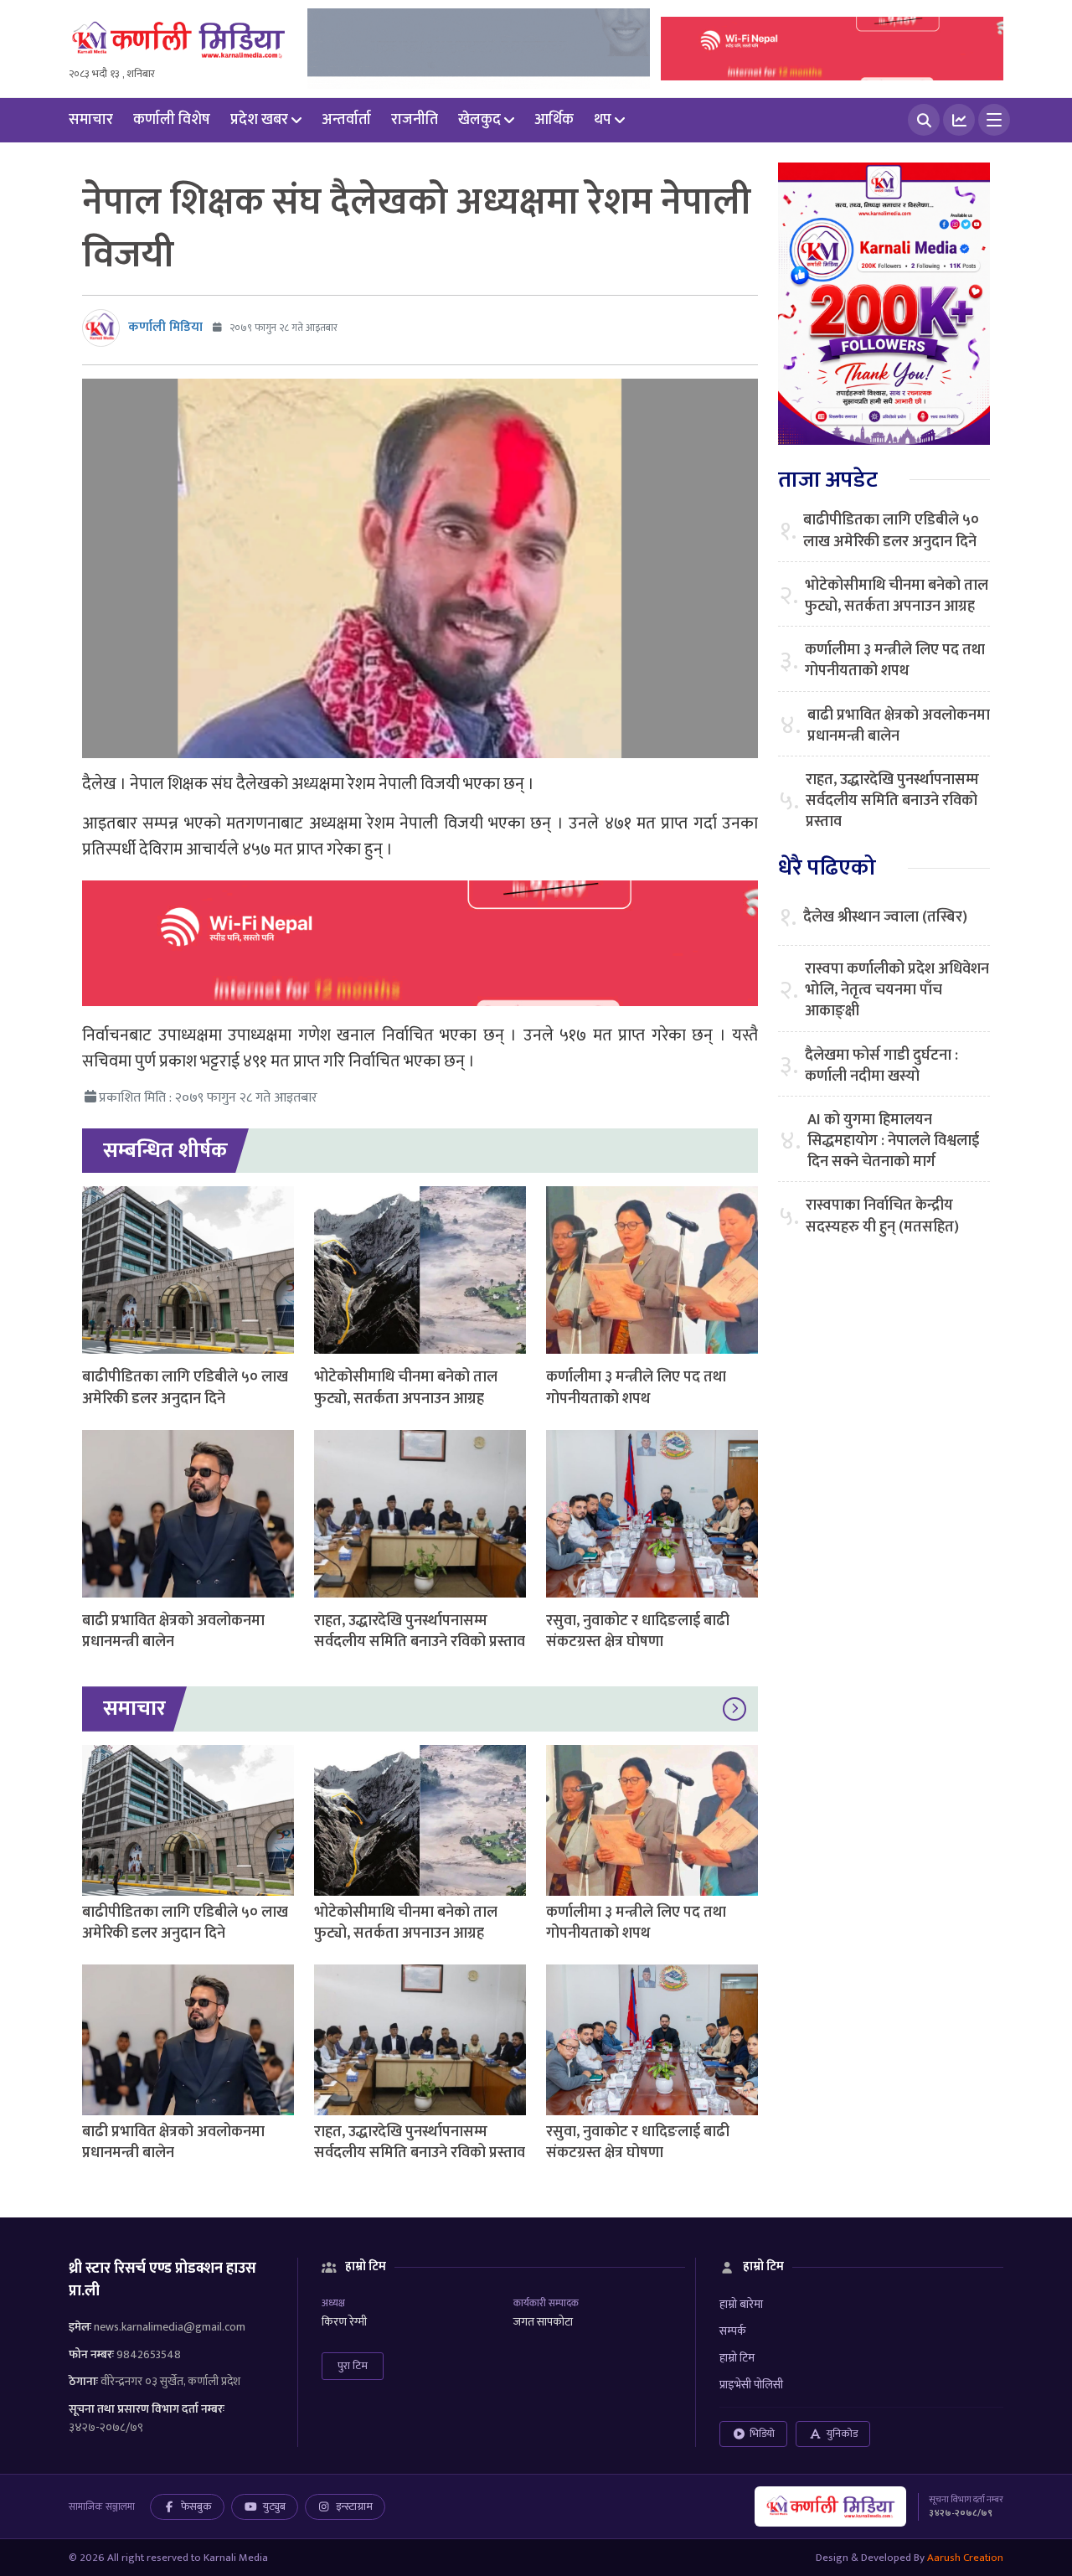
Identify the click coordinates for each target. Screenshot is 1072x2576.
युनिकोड (842, 2434)
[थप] (994, 120)
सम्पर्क (733, 2331)
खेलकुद (479, 120)
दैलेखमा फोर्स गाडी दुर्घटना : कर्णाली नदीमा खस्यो (881, 1066)
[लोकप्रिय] (959, 120)
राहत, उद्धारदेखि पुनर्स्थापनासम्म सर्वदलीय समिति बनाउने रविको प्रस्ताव (420, 1631)
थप (603, 120)
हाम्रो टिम (737, 2358)
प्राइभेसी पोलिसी (751, 2385)
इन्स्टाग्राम (354, 2506)
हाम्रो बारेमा (741, 2304)
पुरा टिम (353, 2366)
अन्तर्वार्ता (346, 120)
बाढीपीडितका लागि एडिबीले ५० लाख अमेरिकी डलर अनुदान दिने (185, 1388)
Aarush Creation (965, 2558)
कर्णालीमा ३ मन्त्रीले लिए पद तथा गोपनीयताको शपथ (636, 1388)
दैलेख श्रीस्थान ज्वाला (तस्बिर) (885, 918)
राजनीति (415, 120)
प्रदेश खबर (259, 120)
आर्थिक (554, 120)
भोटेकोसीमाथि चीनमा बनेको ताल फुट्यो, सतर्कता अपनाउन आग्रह (406, 1388)
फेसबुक (196, 2506)
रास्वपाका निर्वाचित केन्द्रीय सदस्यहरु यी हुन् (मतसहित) (882, 1216)
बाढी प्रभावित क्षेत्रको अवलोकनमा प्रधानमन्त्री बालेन (173, 1631)
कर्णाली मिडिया (165, 327)
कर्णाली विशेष (172, 120)
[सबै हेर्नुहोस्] (734, 1709)
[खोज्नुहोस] (924, 120)
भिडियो (762, 2434)
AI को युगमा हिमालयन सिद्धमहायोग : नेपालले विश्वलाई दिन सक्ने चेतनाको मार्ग (893, 1142)
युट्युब (274, 2506)
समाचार (91, 120)
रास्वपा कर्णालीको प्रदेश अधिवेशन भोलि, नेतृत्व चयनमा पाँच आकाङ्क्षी (897, 991)
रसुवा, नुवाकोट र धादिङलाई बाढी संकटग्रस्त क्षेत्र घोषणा (638, 1631)
